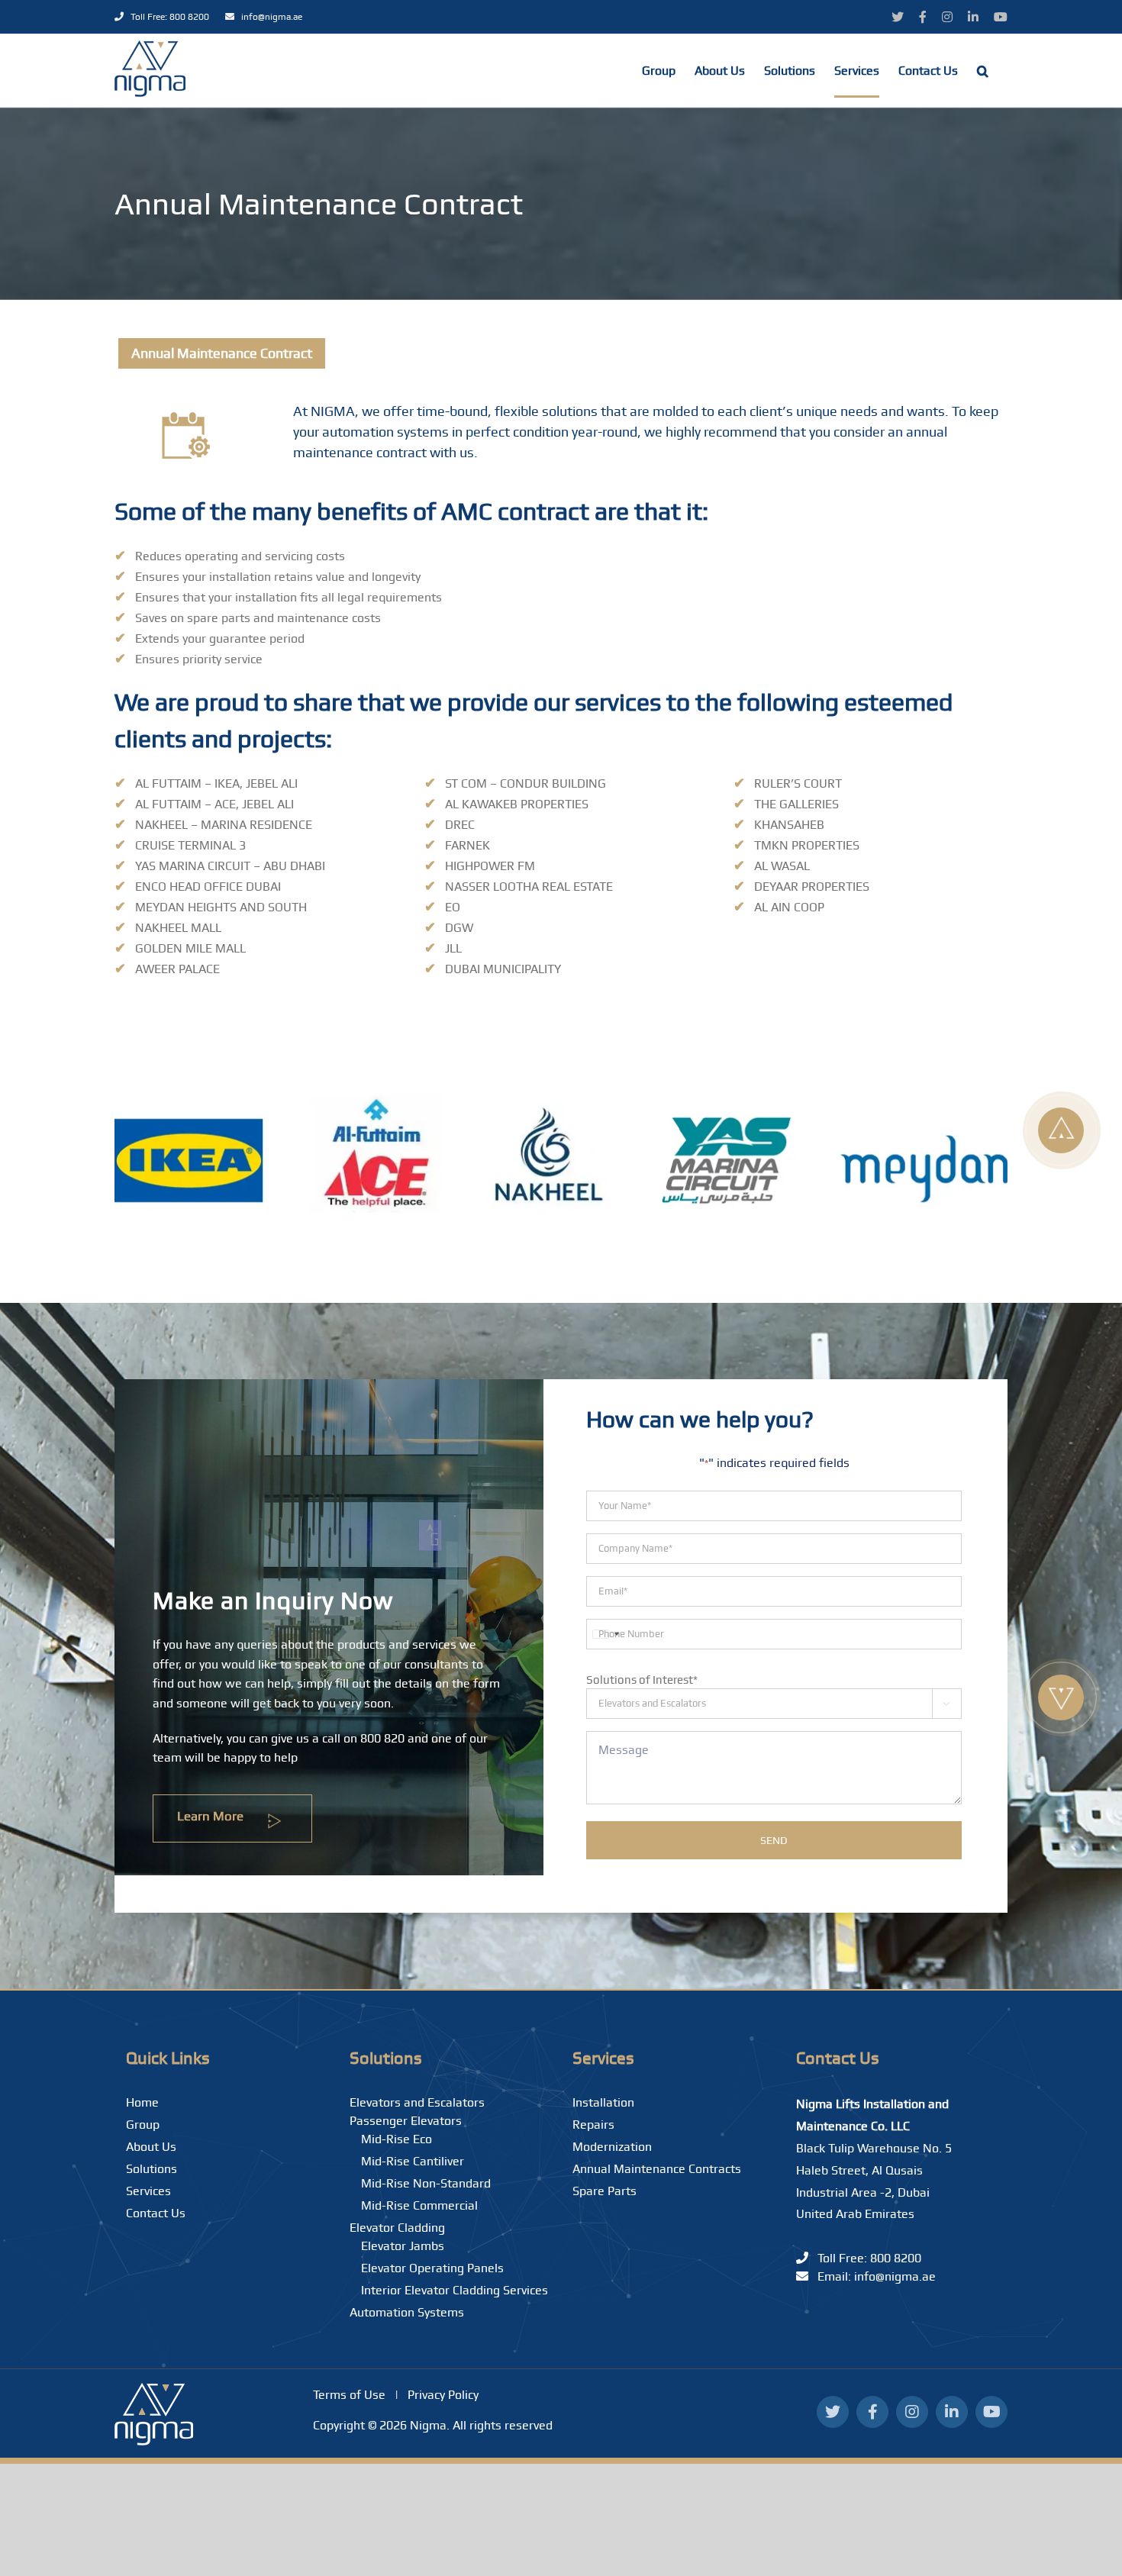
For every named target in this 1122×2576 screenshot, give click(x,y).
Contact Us (156, 2213)
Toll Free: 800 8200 (168, 17)
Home (142, 2102)
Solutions (152, 2169)
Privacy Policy (443, 2395)
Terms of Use (349, 2395)
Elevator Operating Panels (432, 2268)
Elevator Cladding (397, 2228)
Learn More (212, 1816)
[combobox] (605, 1634)
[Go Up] (1061, 1130)
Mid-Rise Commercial (419, 2205)
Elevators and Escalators (417, 2102)
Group (143, 2125)
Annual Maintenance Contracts (657, 2169)
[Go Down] (1061, 1697)
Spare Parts (605, 2191)
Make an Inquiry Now (273, 1601)
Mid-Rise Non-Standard (426, 2183)
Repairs (593, 2125)
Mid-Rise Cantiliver (413, 2161)
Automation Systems (407, 2312)
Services (148, 2191)
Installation (603, 2102)
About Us (151, 2147)
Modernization (612, 2147)
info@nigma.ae (268, 17)
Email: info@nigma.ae (872, 2276)
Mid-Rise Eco (397, 2139)
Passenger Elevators (406, 2121)
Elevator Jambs (403, 2246)
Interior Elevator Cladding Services (455, 2290)
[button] (983, 71)
